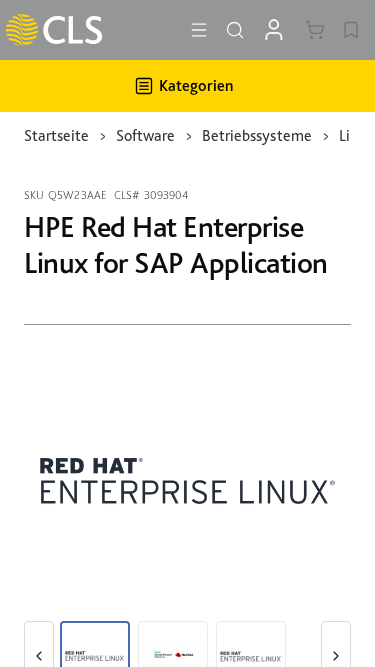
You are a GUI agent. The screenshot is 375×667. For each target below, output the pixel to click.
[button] (199, 30)
